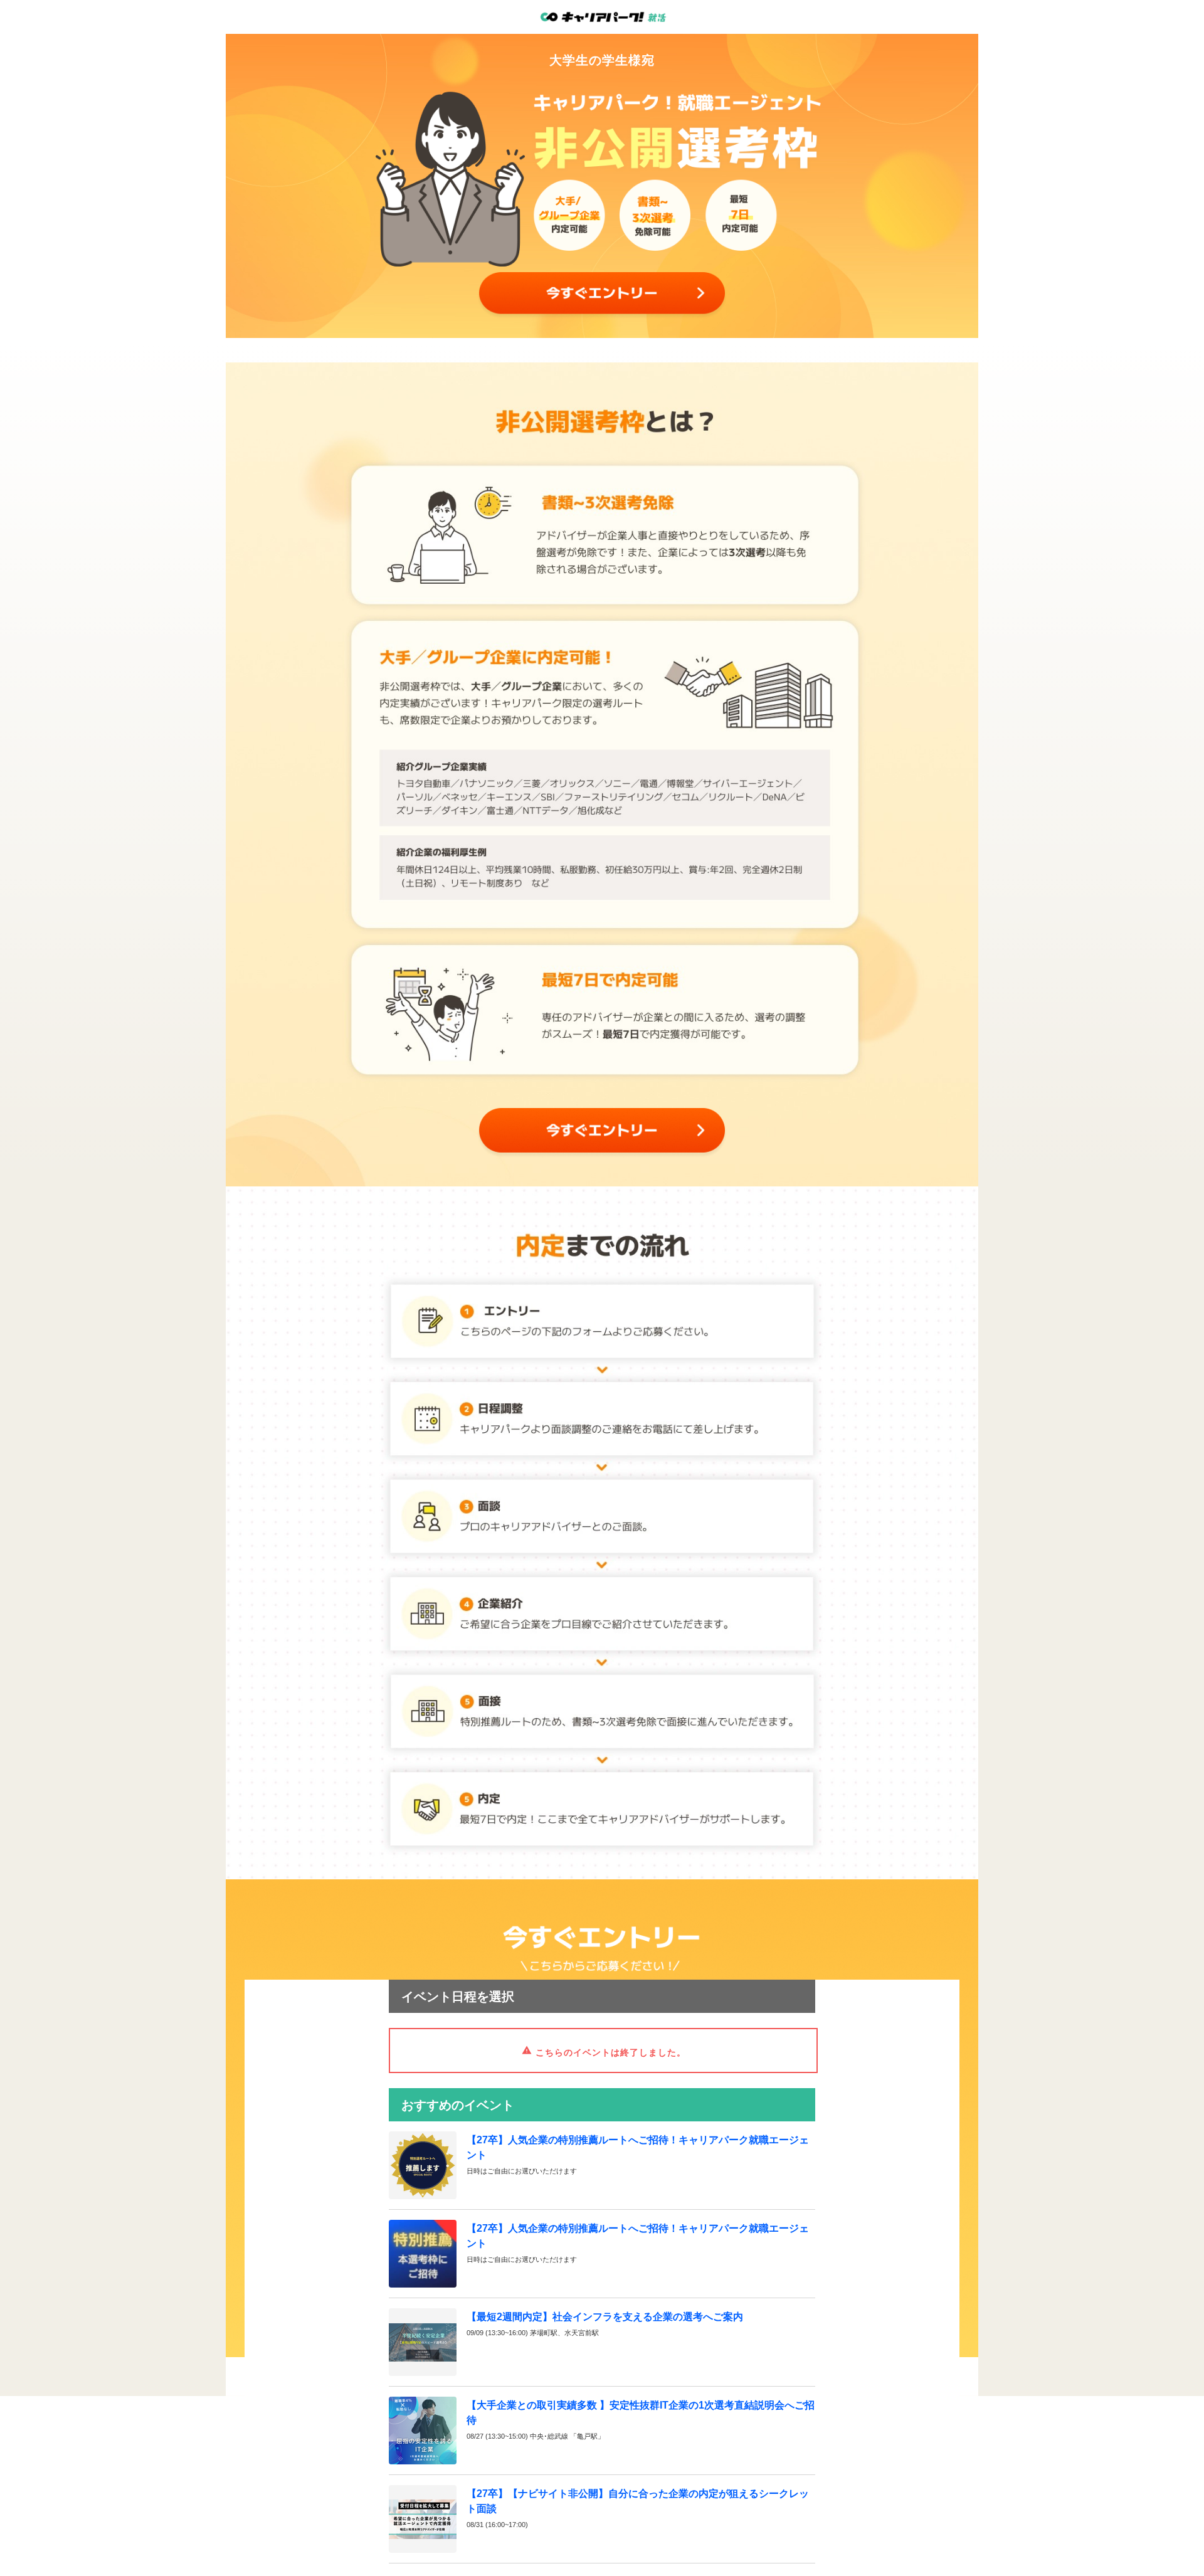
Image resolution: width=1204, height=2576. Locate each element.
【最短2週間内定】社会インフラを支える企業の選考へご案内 (605, 2317)
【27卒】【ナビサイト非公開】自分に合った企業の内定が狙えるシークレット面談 (638, 2501)
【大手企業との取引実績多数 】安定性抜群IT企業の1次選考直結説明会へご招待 (641, 2413)
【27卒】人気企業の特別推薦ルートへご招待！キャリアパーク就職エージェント (638, 2147)
